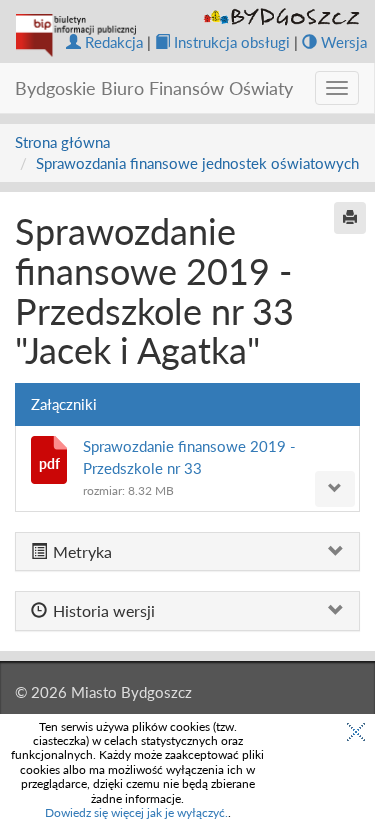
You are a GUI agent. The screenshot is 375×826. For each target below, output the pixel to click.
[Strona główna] (76, 35)
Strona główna (62, 142)
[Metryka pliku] (335, 489)
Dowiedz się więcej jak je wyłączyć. (136, 812)
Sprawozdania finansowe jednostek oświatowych (197, 163)
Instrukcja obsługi (232, 42)
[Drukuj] (350, 218)
